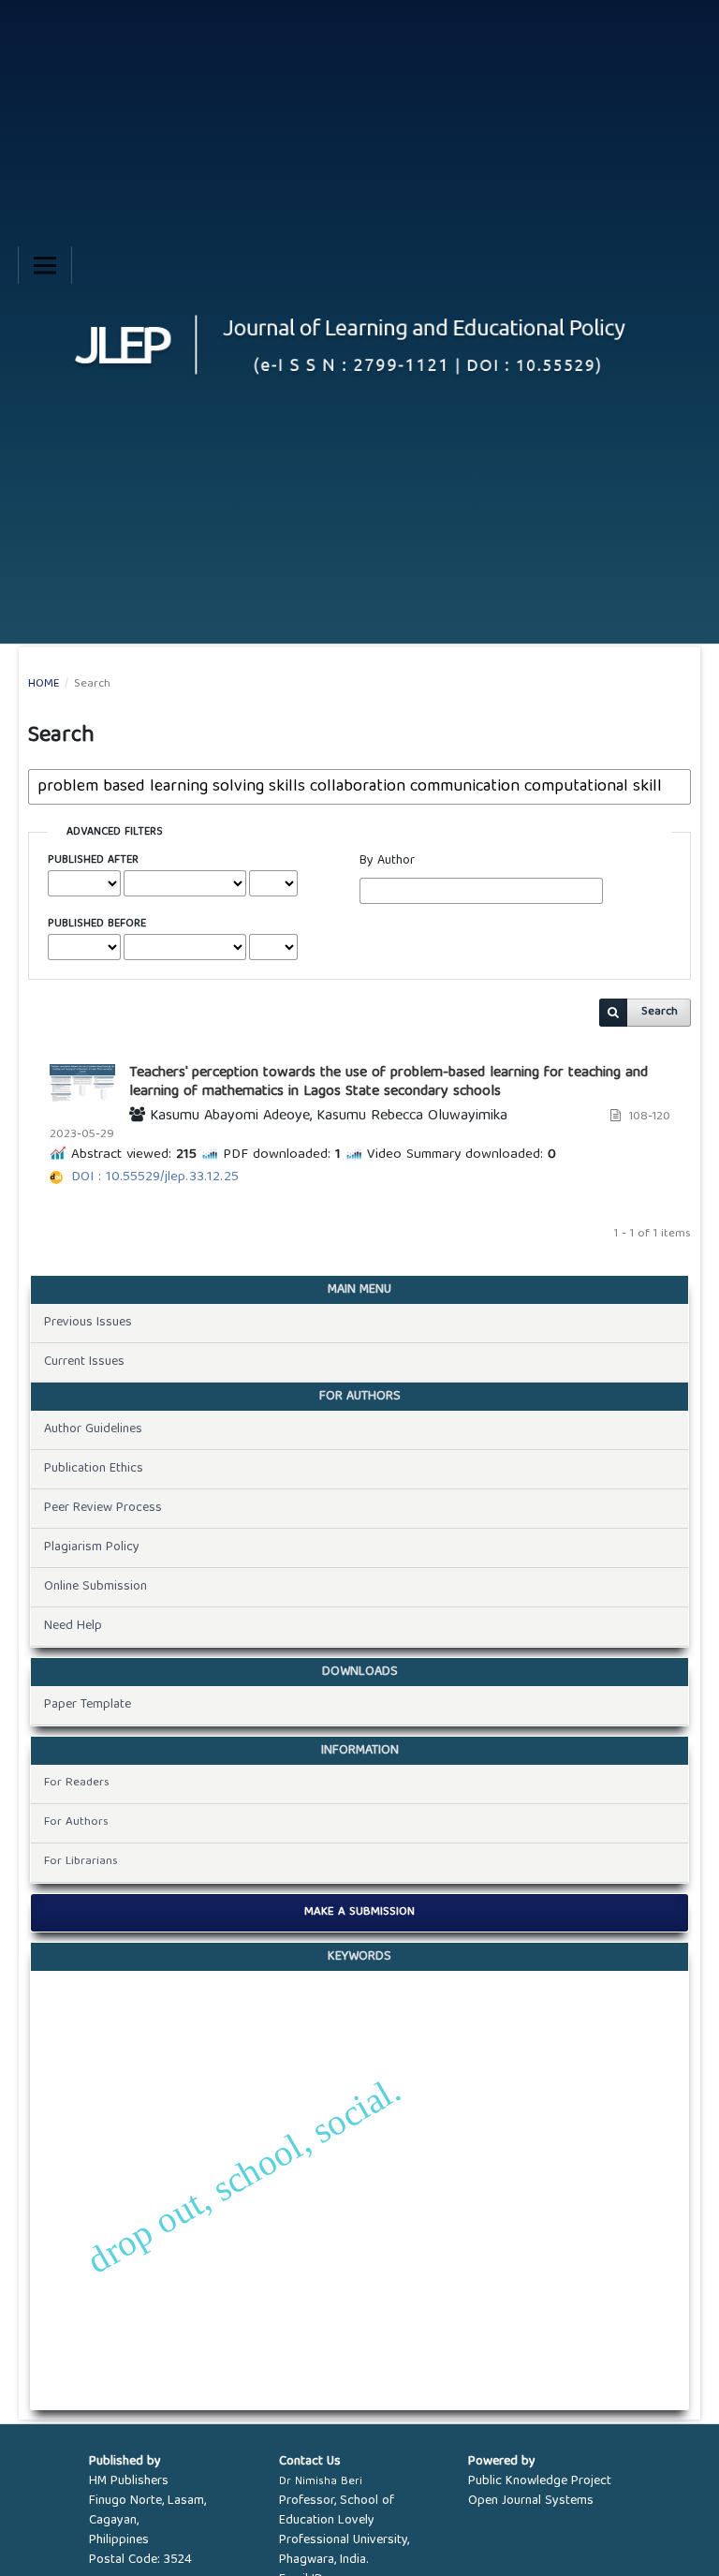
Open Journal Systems (531, 2501)
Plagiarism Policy (92, 1547)
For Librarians (81, 1862)
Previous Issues (88, 1323)
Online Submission (95, 1587)
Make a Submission (359, 1912)
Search (660, 1012)
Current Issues (84, 1362)
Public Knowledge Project (540, 2481)
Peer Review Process (103, 1508)
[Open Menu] (45, 265)
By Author (387, 861)
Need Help (73, 1626)
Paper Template (88, 1705)
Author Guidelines (93, 1429)
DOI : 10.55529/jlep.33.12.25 (155, 1177)
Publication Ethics (94, 1469)
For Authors (76, 1822)
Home (44, 685)
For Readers (77, 1783)
